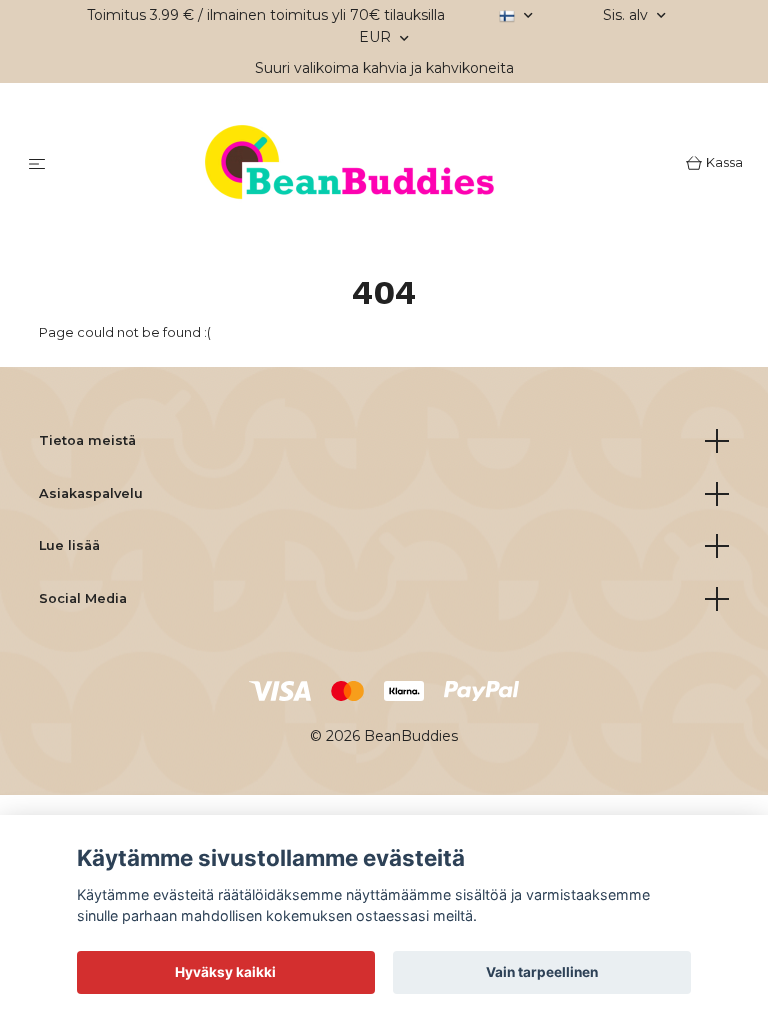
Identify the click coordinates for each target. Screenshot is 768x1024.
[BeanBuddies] (369, 165)
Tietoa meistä (87, 440)
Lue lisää (69, 545)
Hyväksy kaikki (225, 972)
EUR (377, 37)
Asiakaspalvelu (91, 493)
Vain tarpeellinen (542, 972)
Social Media (83, 598)
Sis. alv (627, 15)
